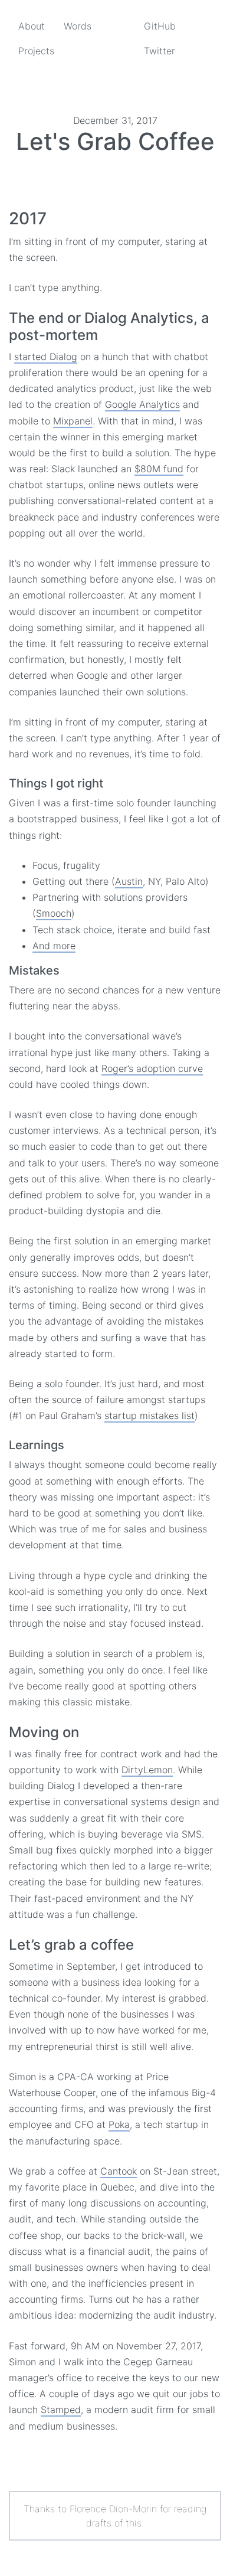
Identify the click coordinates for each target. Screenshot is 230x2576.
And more (54, 946)
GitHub (160, 26)
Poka (119, 2124)
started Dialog (46, 357)
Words (78, 26)
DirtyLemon (147, 1770)
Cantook (119, 2171)
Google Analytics (142, 404)
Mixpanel (73, 421)
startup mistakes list (149, 1416)
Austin (129, 881)
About (32, 26)
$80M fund (159, 469)
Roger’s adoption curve (152, 1068)
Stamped (61, 2410)
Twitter (160, 51)
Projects (36, 51)
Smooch (54, 913)
